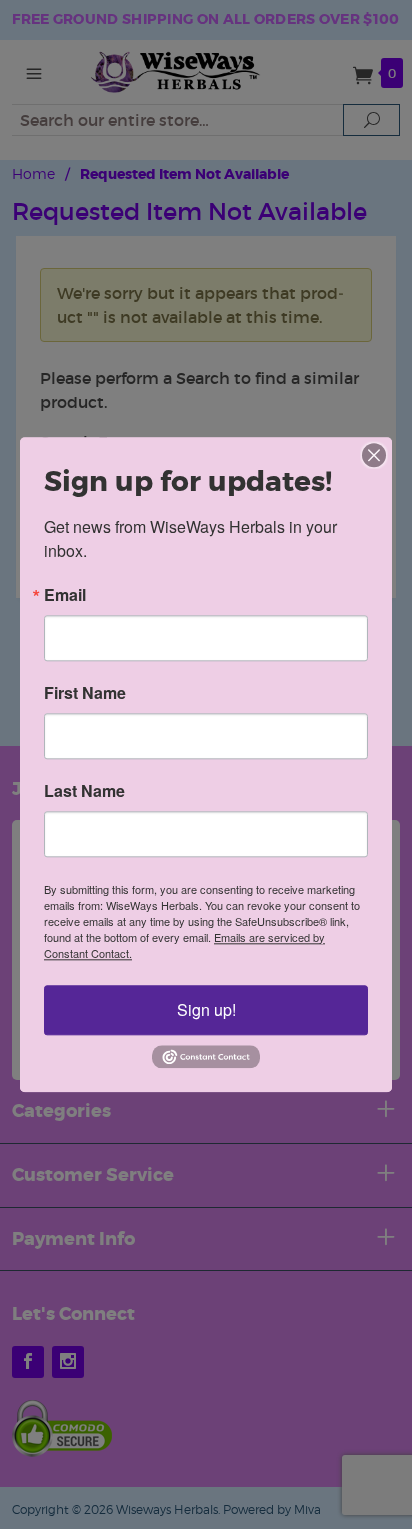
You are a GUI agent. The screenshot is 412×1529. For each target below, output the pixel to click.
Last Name (84, 791)
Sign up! (206, 1009)
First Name (85, 693)
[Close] (374, 455)
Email (65, 595)
